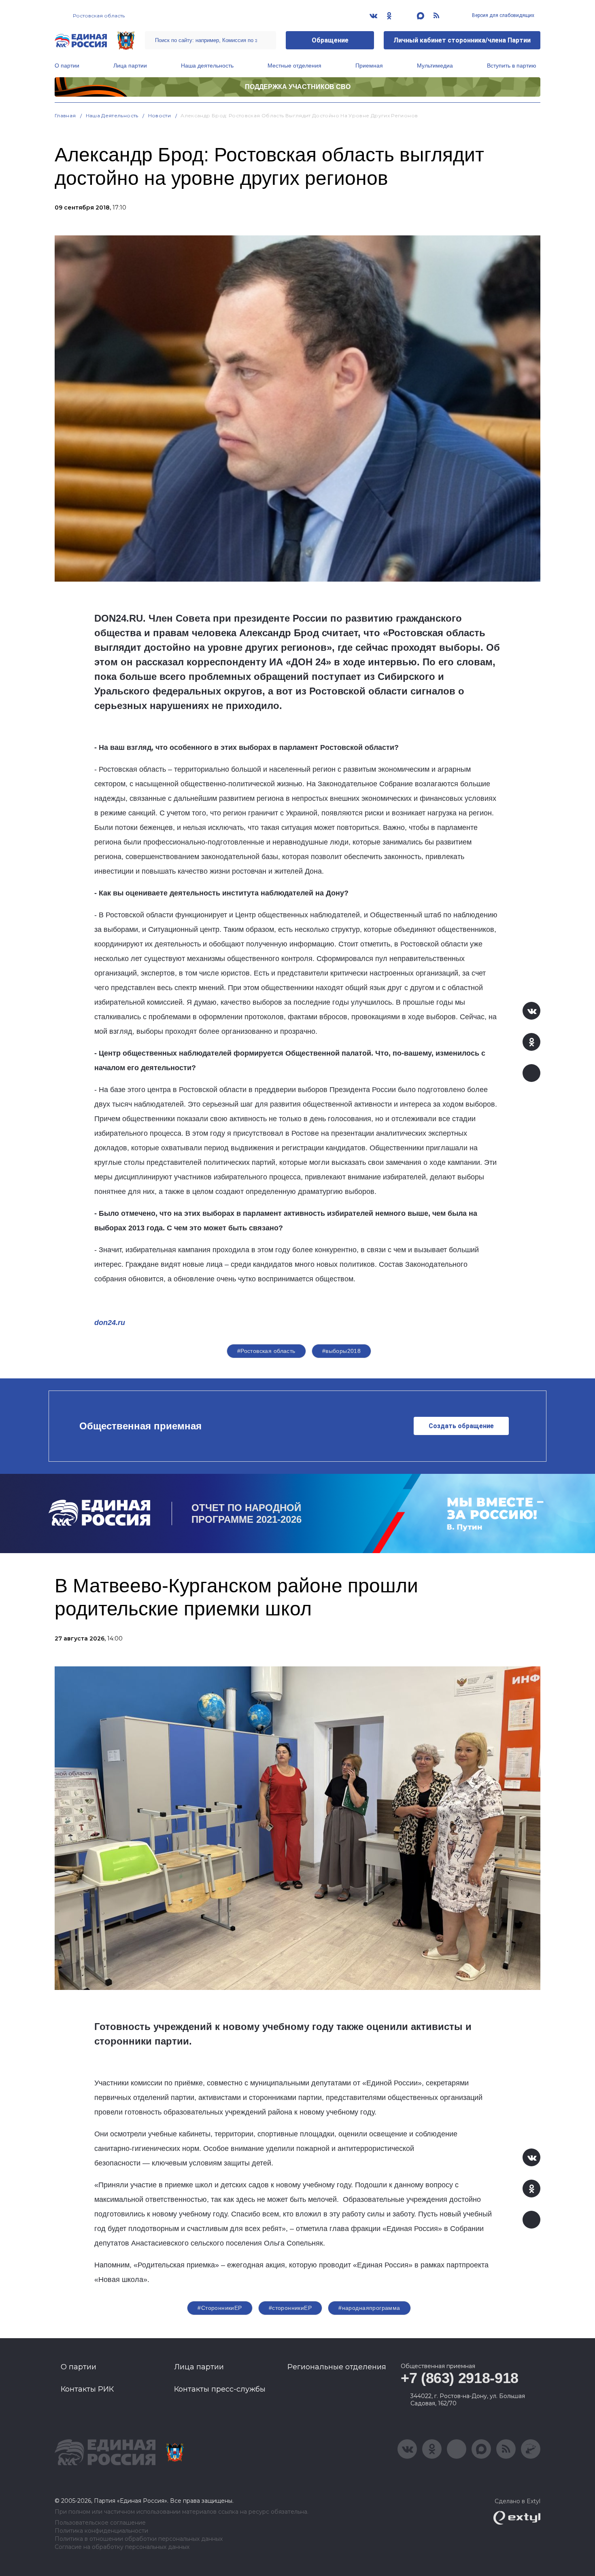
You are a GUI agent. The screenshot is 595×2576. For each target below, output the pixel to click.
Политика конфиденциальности (101, 2531)
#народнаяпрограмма (369, 2308)
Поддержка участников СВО (298, 87)
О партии (67, 66)
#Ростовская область (266, 1351)
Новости (160, 115)
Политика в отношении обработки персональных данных (139, 2539)
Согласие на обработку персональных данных (122, 2547)
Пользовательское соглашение (100, 2523)
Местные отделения (294, 66)
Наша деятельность (207, 66)
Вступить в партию (512, 66)
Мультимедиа (435, 66)
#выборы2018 (342, 1351)
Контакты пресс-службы (220, 2389)
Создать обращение (461, 1426)
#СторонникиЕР (220, 2308)
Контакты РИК (87, 2389)
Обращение (330, 40)
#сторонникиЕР (290, 2308)
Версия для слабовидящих (503, 15)
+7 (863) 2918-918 (460, 2378)
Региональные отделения (337, 2367)
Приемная (369, 66)
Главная (65, 115)
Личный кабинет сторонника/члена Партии (462, 40)
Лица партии (130, 66)
